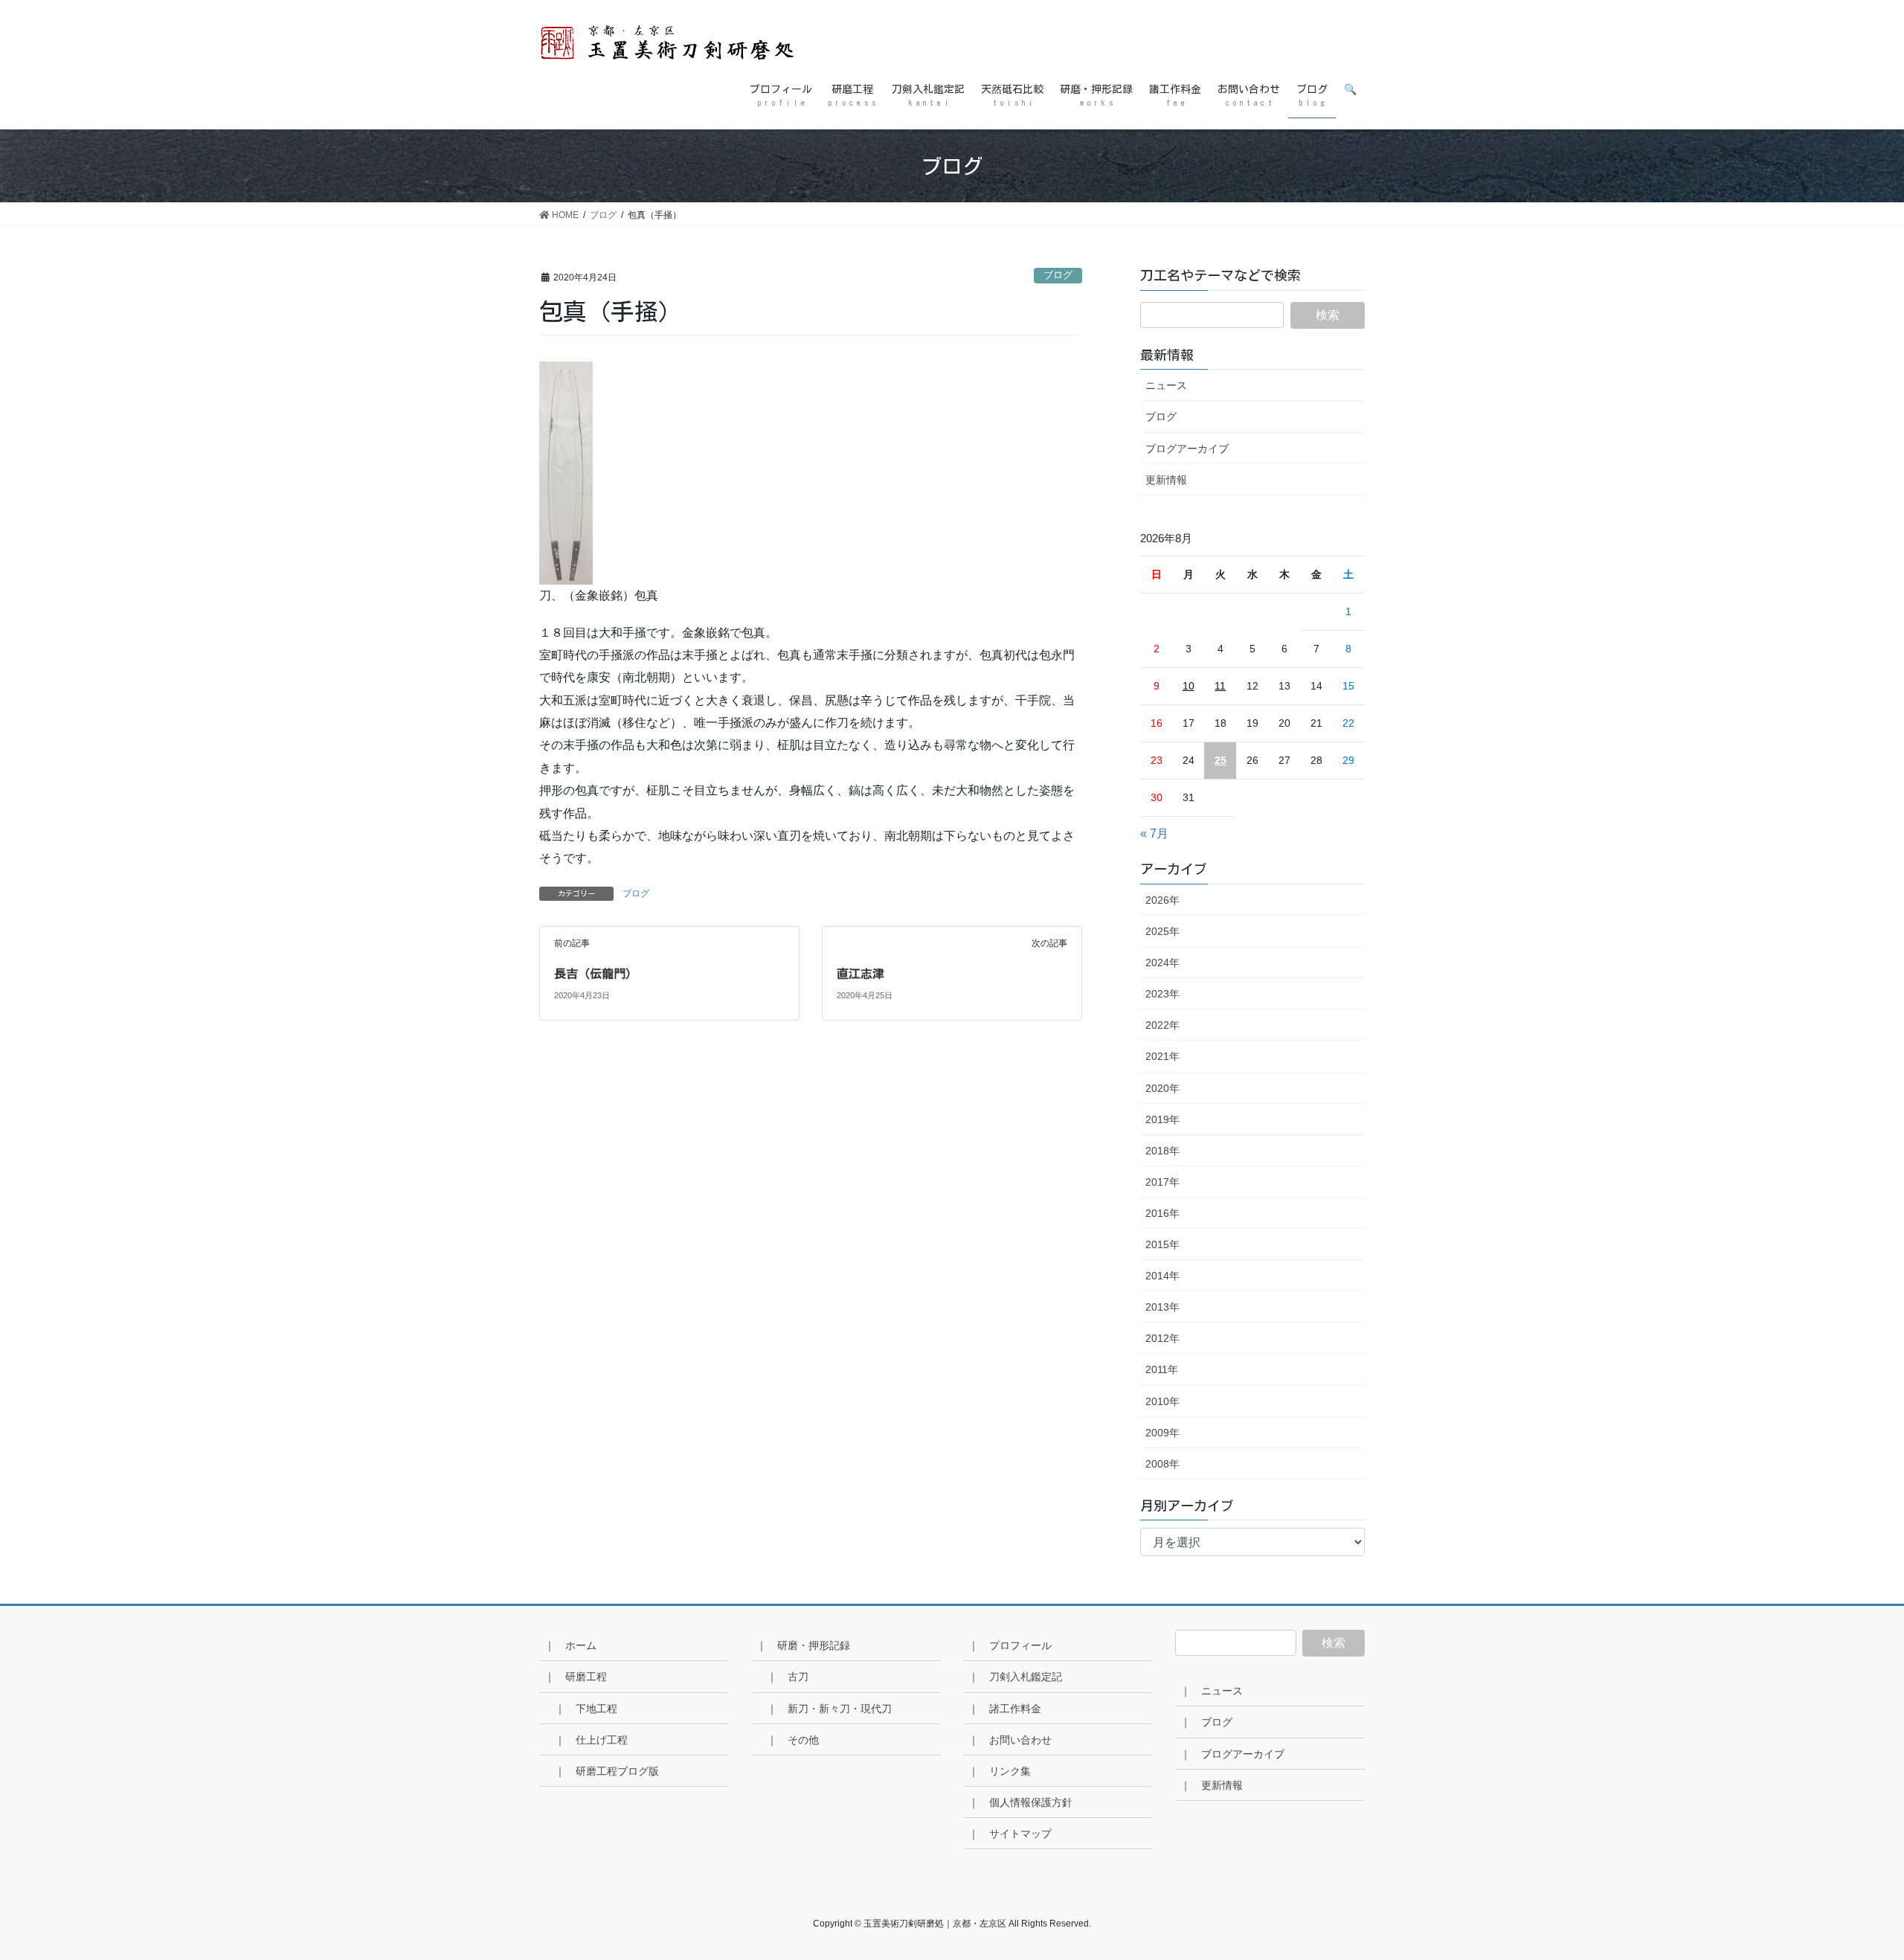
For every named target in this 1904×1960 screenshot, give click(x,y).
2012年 (1162, 1338)
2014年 (1162, 1276)
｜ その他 (793, 1740)
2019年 (1162, 1119)
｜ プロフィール (1010, 1645)
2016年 (1162, 1213)
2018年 (1162, 1151)
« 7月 (1154, 833)
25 (1220, 760)
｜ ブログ (1206, 1722)
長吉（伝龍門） (596, 974)
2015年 (1162, 1244)
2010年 (1162, 1401)
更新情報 (1166, 480)
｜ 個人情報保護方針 (1020, 1802)
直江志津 (861, 974)
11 (1220, 686)
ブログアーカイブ (1187, 449)
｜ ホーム (570, 1645)
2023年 (1162, 994)
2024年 (1162, 963)
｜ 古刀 (788, 1677)
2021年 (1162, 1056)
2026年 (1162, 900)
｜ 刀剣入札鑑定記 (1015, 1677)
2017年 (1162, 1182)
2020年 (1162, 1088)
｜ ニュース (1212, 1691)
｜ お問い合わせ (1010, 1740)
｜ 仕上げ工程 (591, 1740)
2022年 (1162, 1025)
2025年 (1162, 931)
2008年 (1162, 1464)
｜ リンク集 (1000, 1771)
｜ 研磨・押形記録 (803, 1645)
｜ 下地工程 (586, 1709)
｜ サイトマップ (1010, 1834)
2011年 (1162, 1369)
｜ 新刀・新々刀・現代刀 (829, 1709)
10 (1189, 686)
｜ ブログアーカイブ (1232, 1754)
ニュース (1166, 385)
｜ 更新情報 (1212, 1785)
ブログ (1058, 275)
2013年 (1162, 1307)
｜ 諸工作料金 (1005, 1709)
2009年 (1162, 1433)
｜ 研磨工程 (576, 1677)
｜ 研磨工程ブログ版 (607, 1771)
